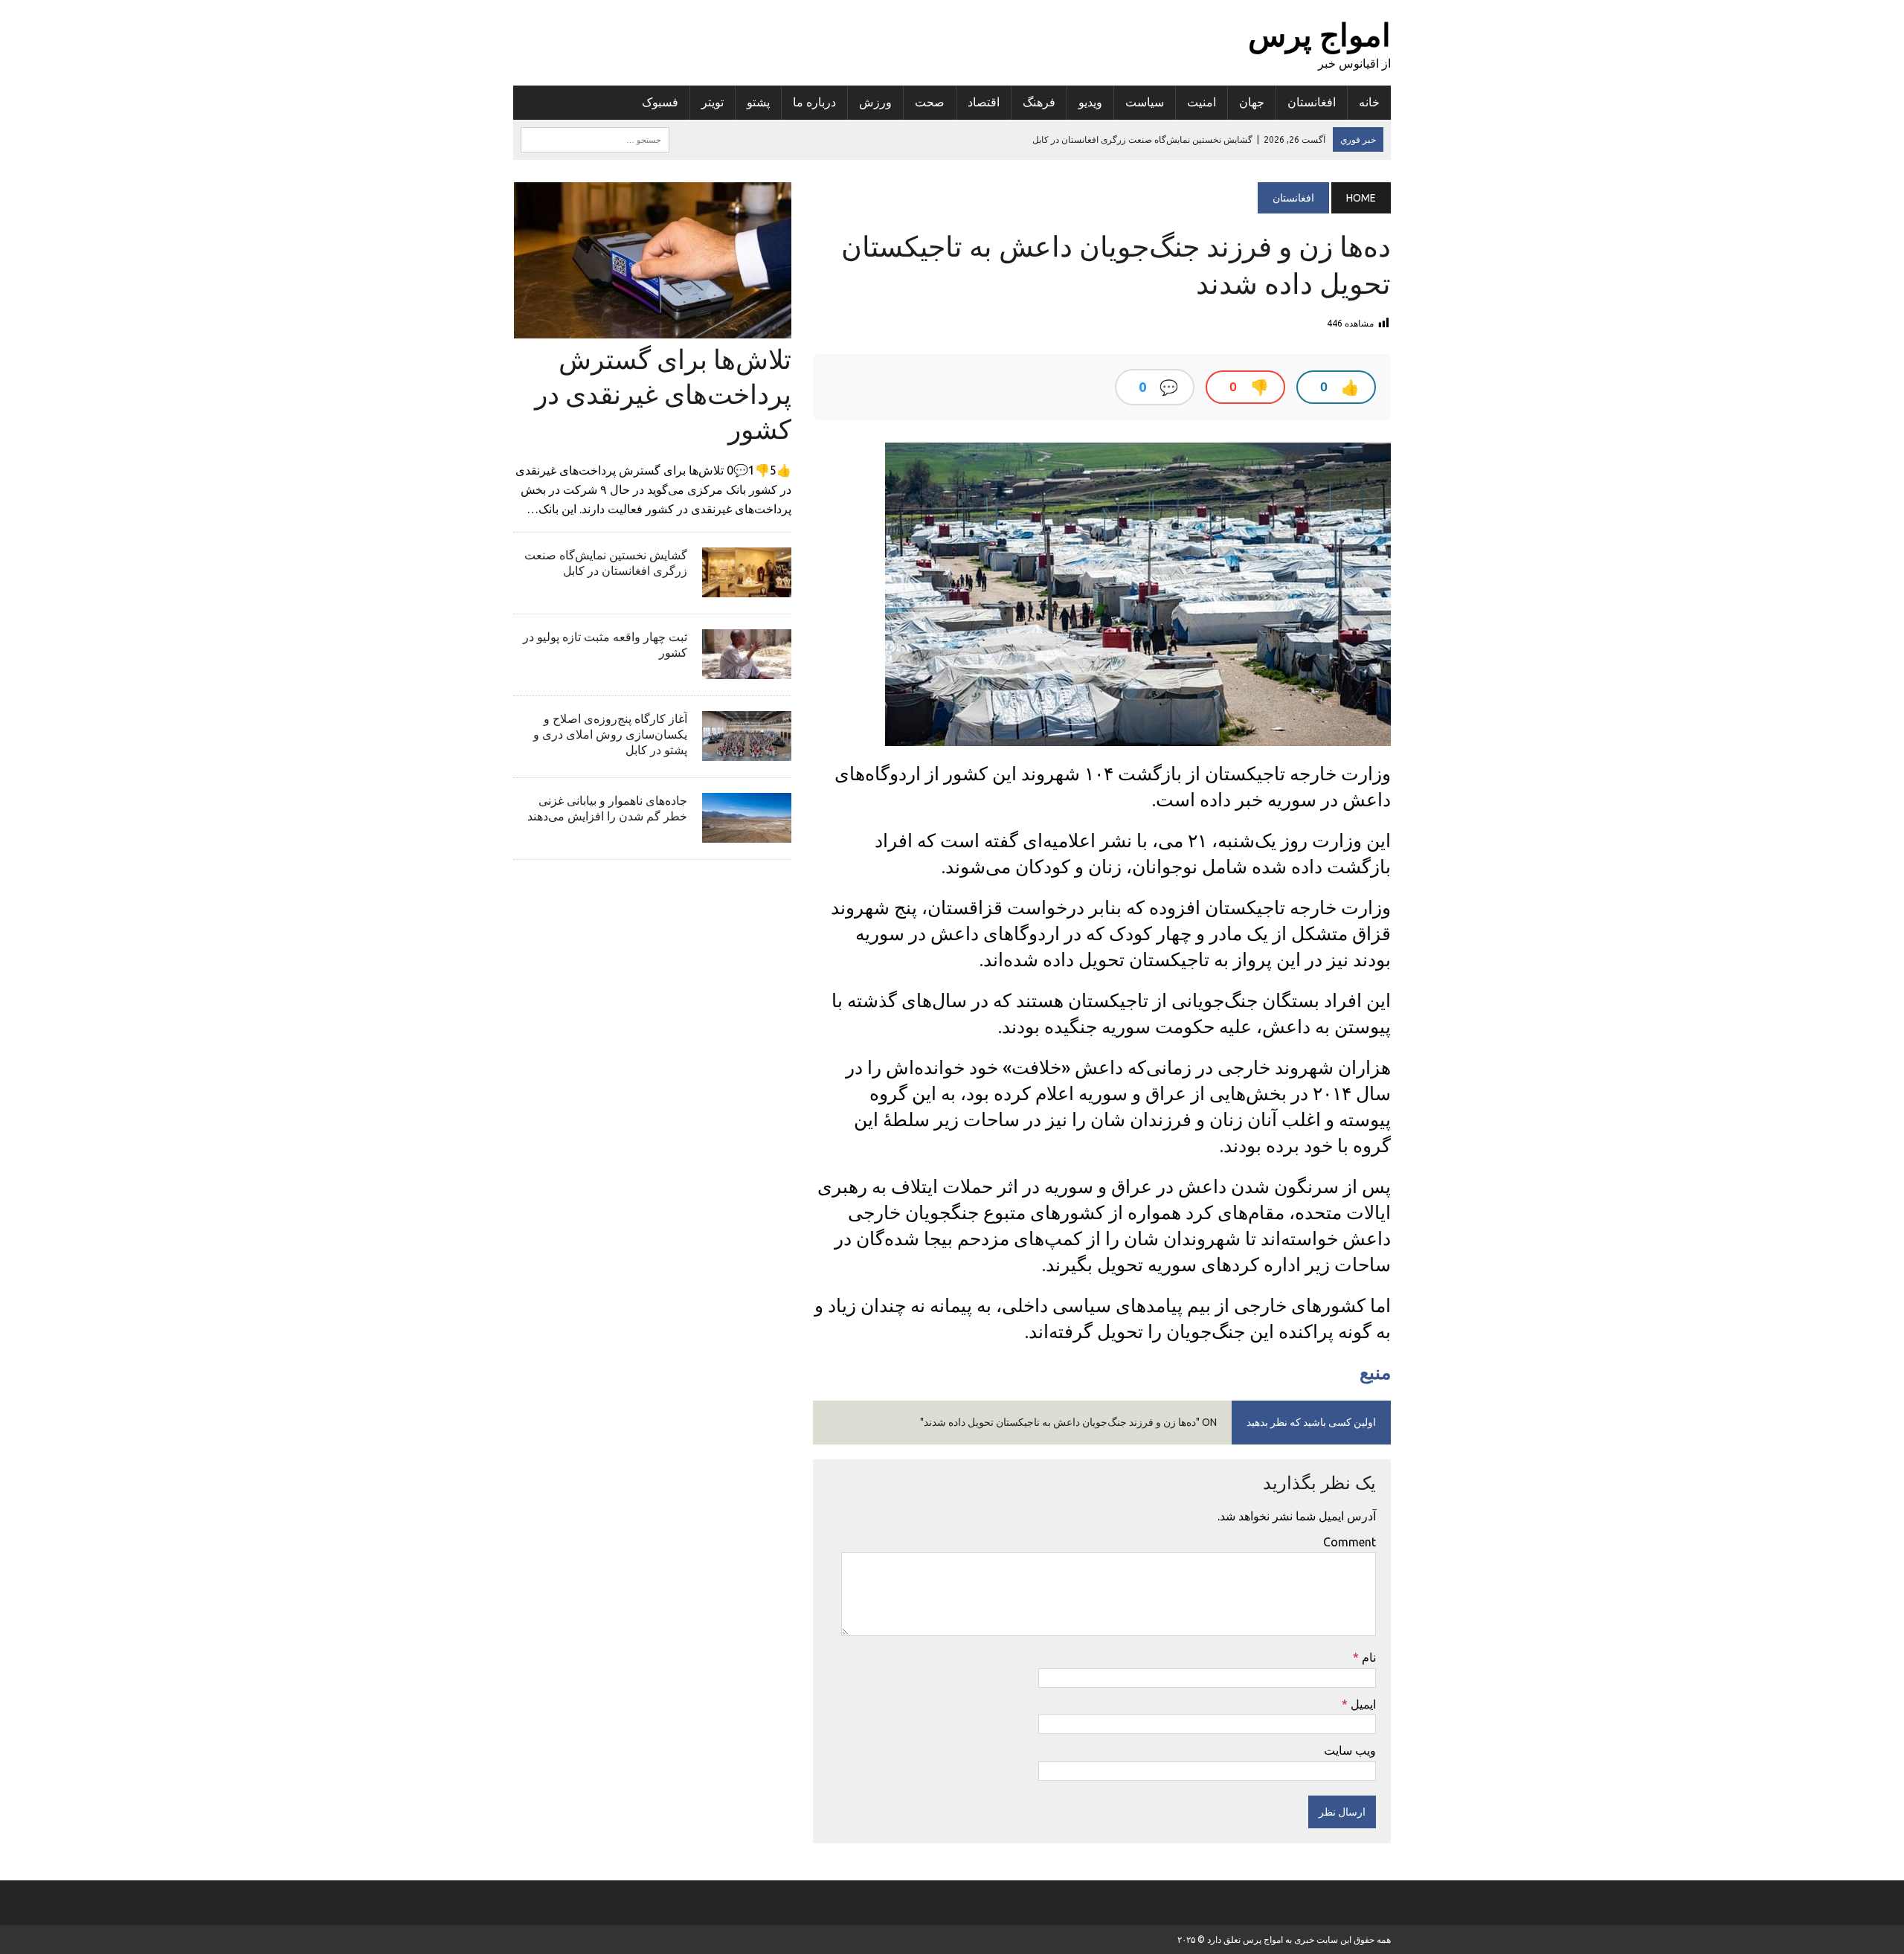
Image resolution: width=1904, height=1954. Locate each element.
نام (1367, 1657)
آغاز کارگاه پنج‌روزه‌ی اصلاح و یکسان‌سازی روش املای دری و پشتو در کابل (610, 734)
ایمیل (1362, 1704)
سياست (1145, 102)
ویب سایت (1350, 1750)
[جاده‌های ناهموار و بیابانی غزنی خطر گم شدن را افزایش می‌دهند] (747, 833)
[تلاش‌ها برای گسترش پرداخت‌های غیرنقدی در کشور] (653, 328)
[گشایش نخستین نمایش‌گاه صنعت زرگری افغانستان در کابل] (747, 588)
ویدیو (1090, 102)
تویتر (713, 102)
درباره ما (814, 102)
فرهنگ (1039, 102)
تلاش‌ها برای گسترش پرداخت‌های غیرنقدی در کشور (663, 394)
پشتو (758, 102)
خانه (1369, 102)
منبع (1375, 1372)
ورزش (875, 102)
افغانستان (1312, 102)
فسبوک (660, 102)
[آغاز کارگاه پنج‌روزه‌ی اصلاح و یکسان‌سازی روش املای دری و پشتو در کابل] (747, 751)
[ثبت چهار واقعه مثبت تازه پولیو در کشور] (747, 669)
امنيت (1202, 102)
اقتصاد (984, 102)
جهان (1252, 102)
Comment (1350, 1542)
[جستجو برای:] (595, 138)
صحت (930, 102)
